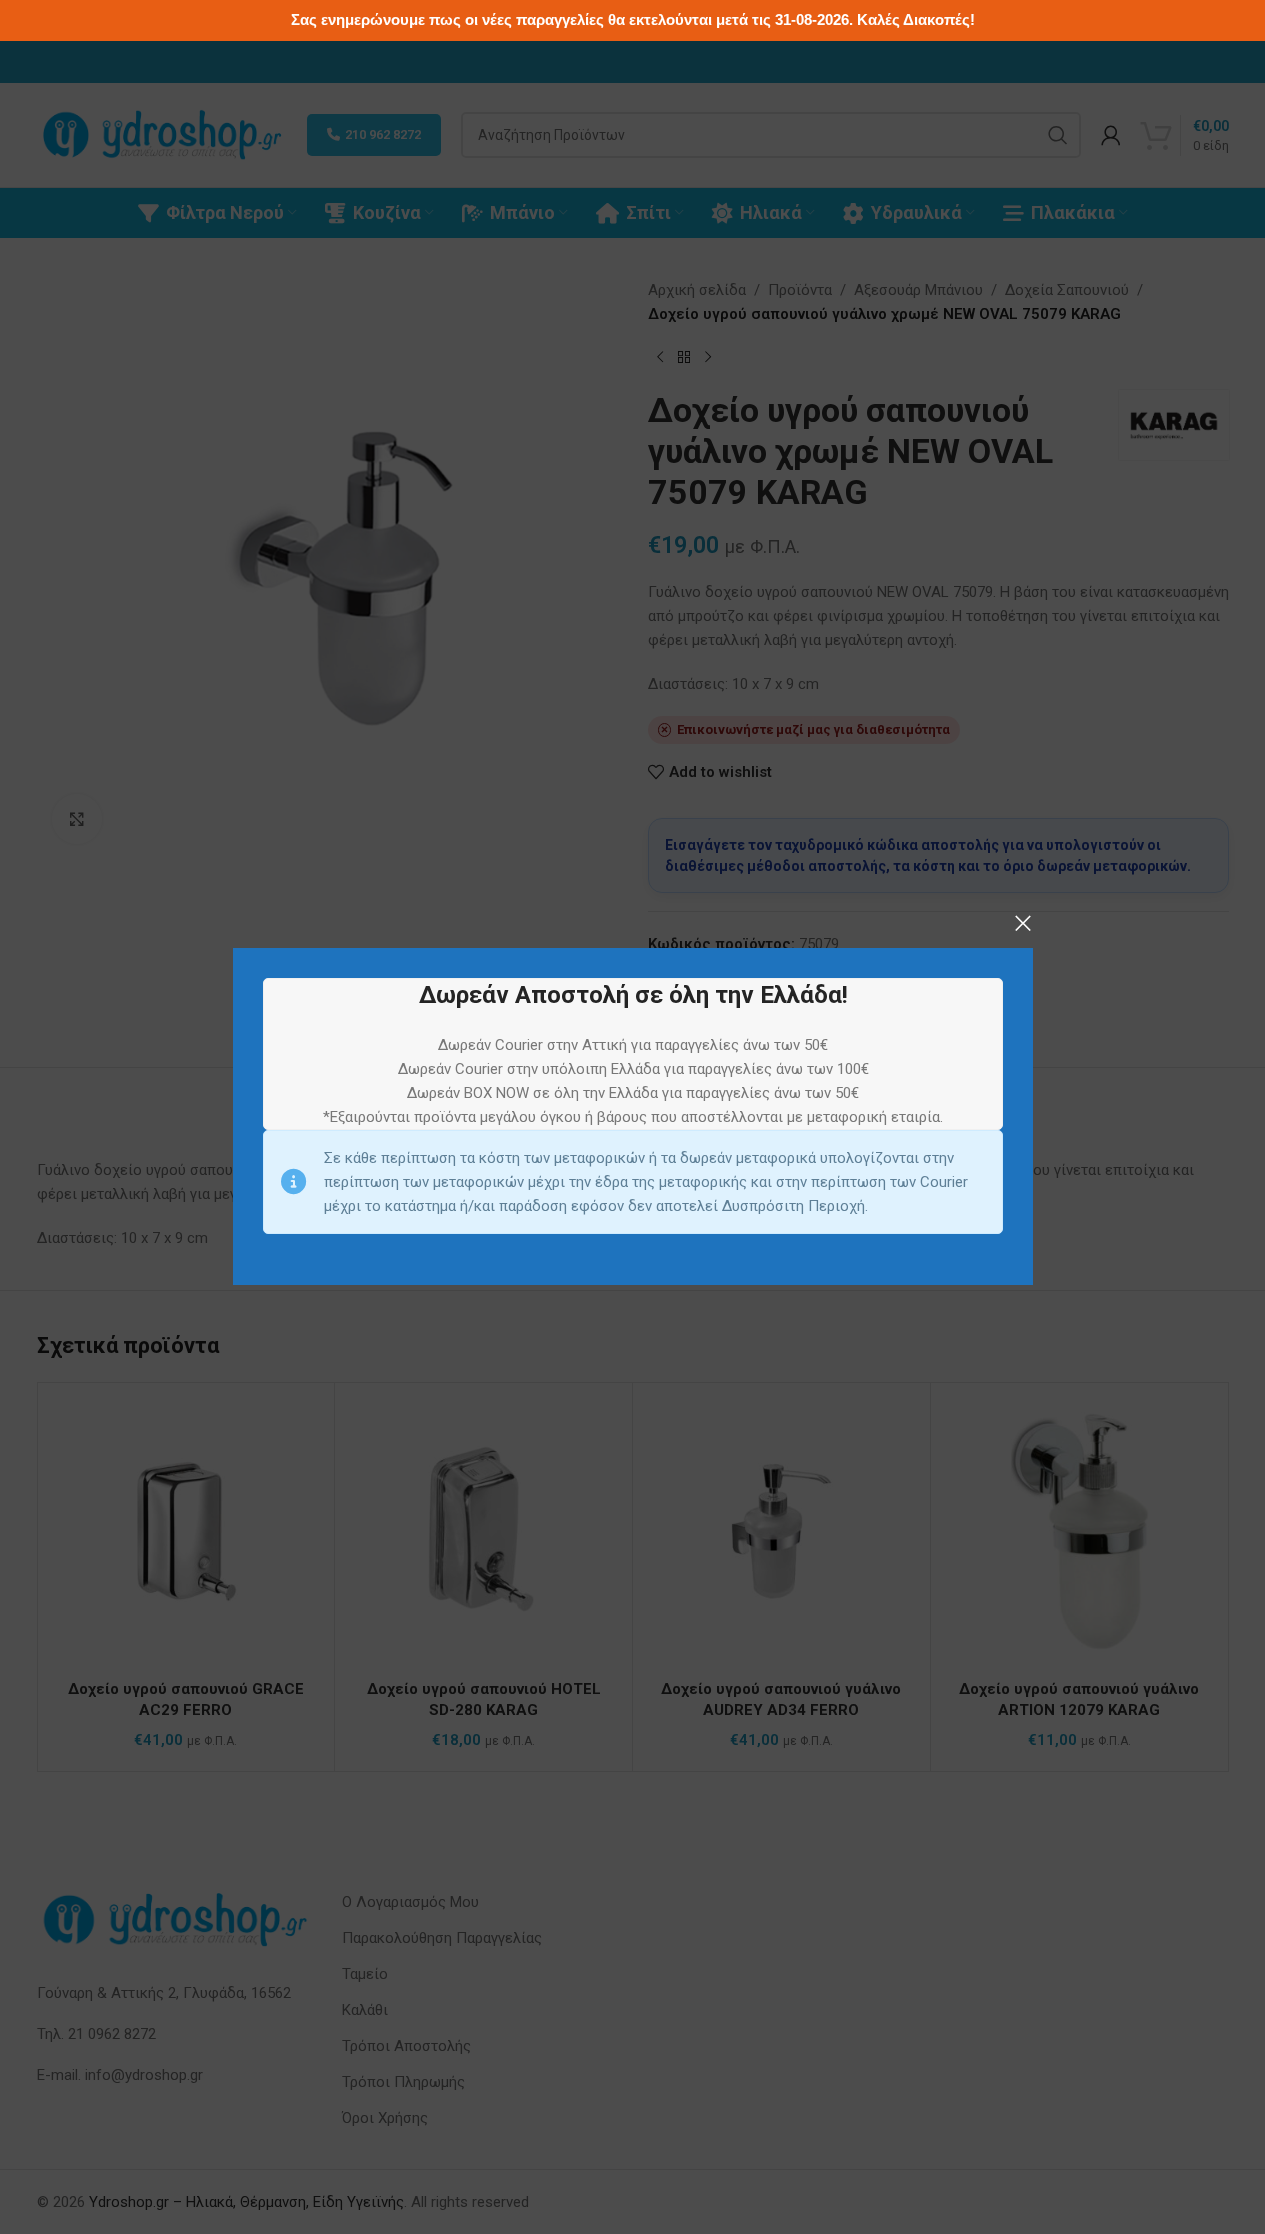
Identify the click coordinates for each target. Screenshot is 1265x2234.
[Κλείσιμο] (1023, 923)
